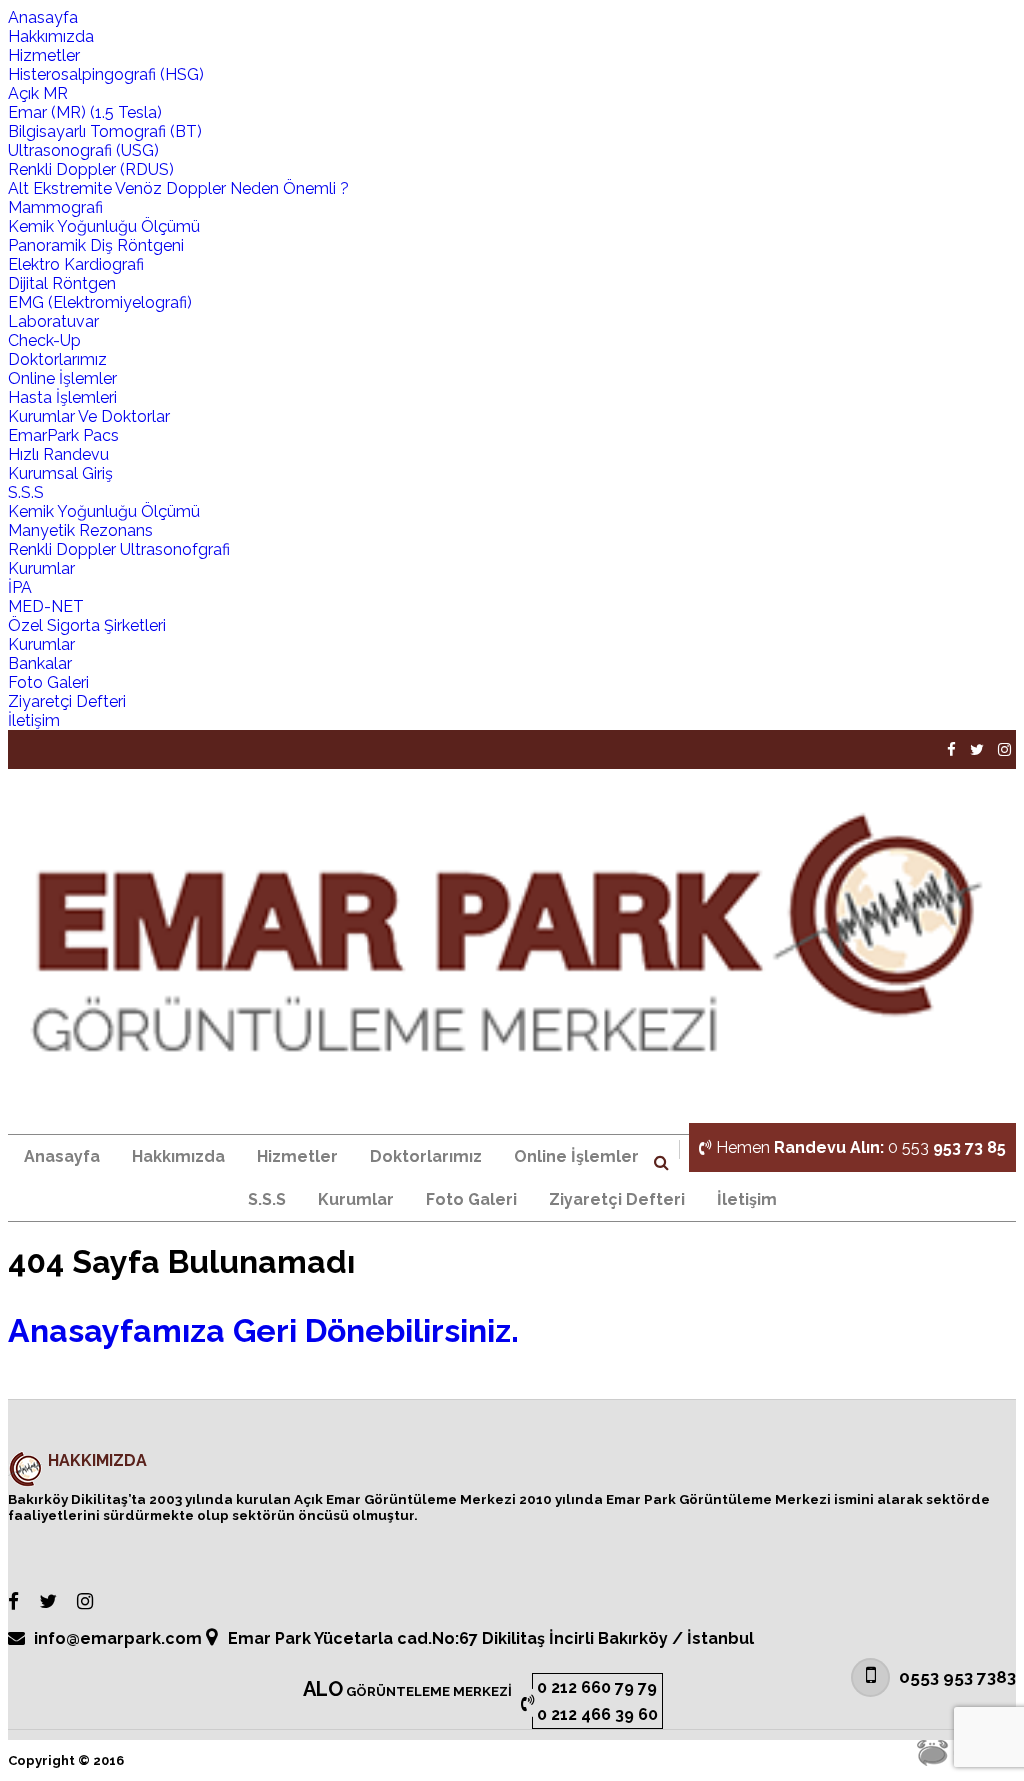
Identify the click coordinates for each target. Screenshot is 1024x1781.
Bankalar (40, 663)
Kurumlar (41, 568)
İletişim (34, 720)
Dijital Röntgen (62, 283)
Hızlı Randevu (58, 454)
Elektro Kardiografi (76, 264)
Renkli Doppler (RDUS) (91, 169)
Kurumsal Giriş (60, 473)
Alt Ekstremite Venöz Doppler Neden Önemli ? (178, 188)
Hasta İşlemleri (62, 397)
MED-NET (46, 606)
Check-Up (44, 340)
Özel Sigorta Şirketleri (87, 625)
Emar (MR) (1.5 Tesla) (85, 112)
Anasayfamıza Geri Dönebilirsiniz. (263, 1330)
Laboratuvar (53, 321)
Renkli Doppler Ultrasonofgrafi (119, 549)
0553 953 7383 (955, 1677)
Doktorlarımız (57, 359)
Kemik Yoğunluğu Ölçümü (104, 226)
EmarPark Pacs (63, 435)
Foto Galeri (48, 682)
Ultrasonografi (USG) (83, 150)
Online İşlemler (62, 378)
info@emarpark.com (118, 1638)
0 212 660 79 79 (597, 1687)
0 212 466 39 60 (597, 1714)
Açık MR (38, 93)
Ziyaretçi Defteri (67, 701)
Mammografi (55, 207)
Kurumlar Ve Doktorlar (89, 416)
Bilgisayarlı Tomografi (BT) (105, 131)
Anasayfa (43, 17)
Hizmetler (44, 55)
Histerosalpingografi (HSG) (106, 74)
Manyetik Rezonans (80, 530)
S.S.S (26, 492)
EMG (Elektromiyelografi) (100, 302)
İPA (20, 587)
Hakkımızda (51, 36)
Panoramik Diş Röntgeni (96, 245)
